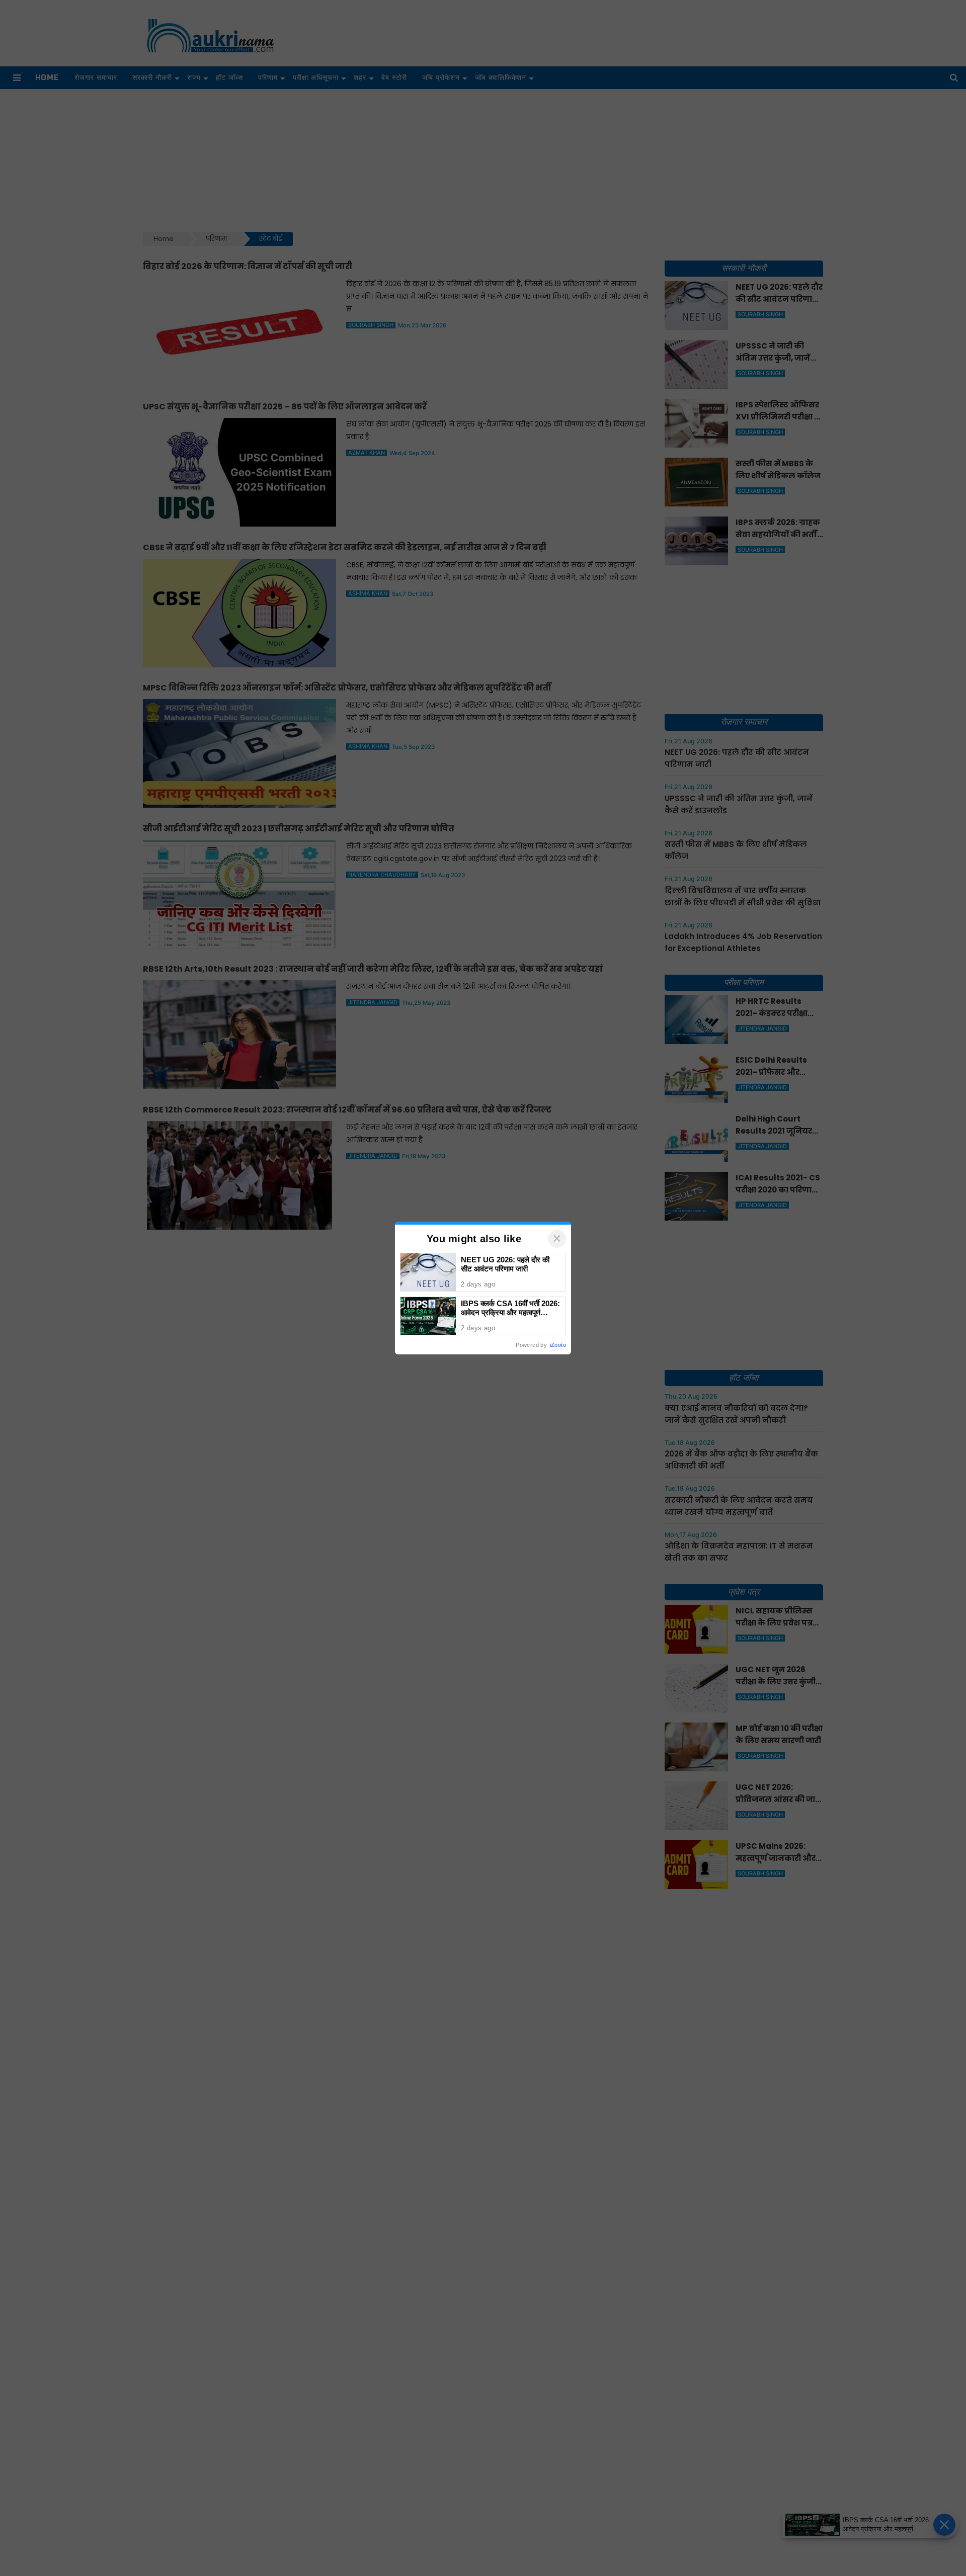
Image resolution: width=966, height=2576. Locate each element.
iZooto (558, 1345)
